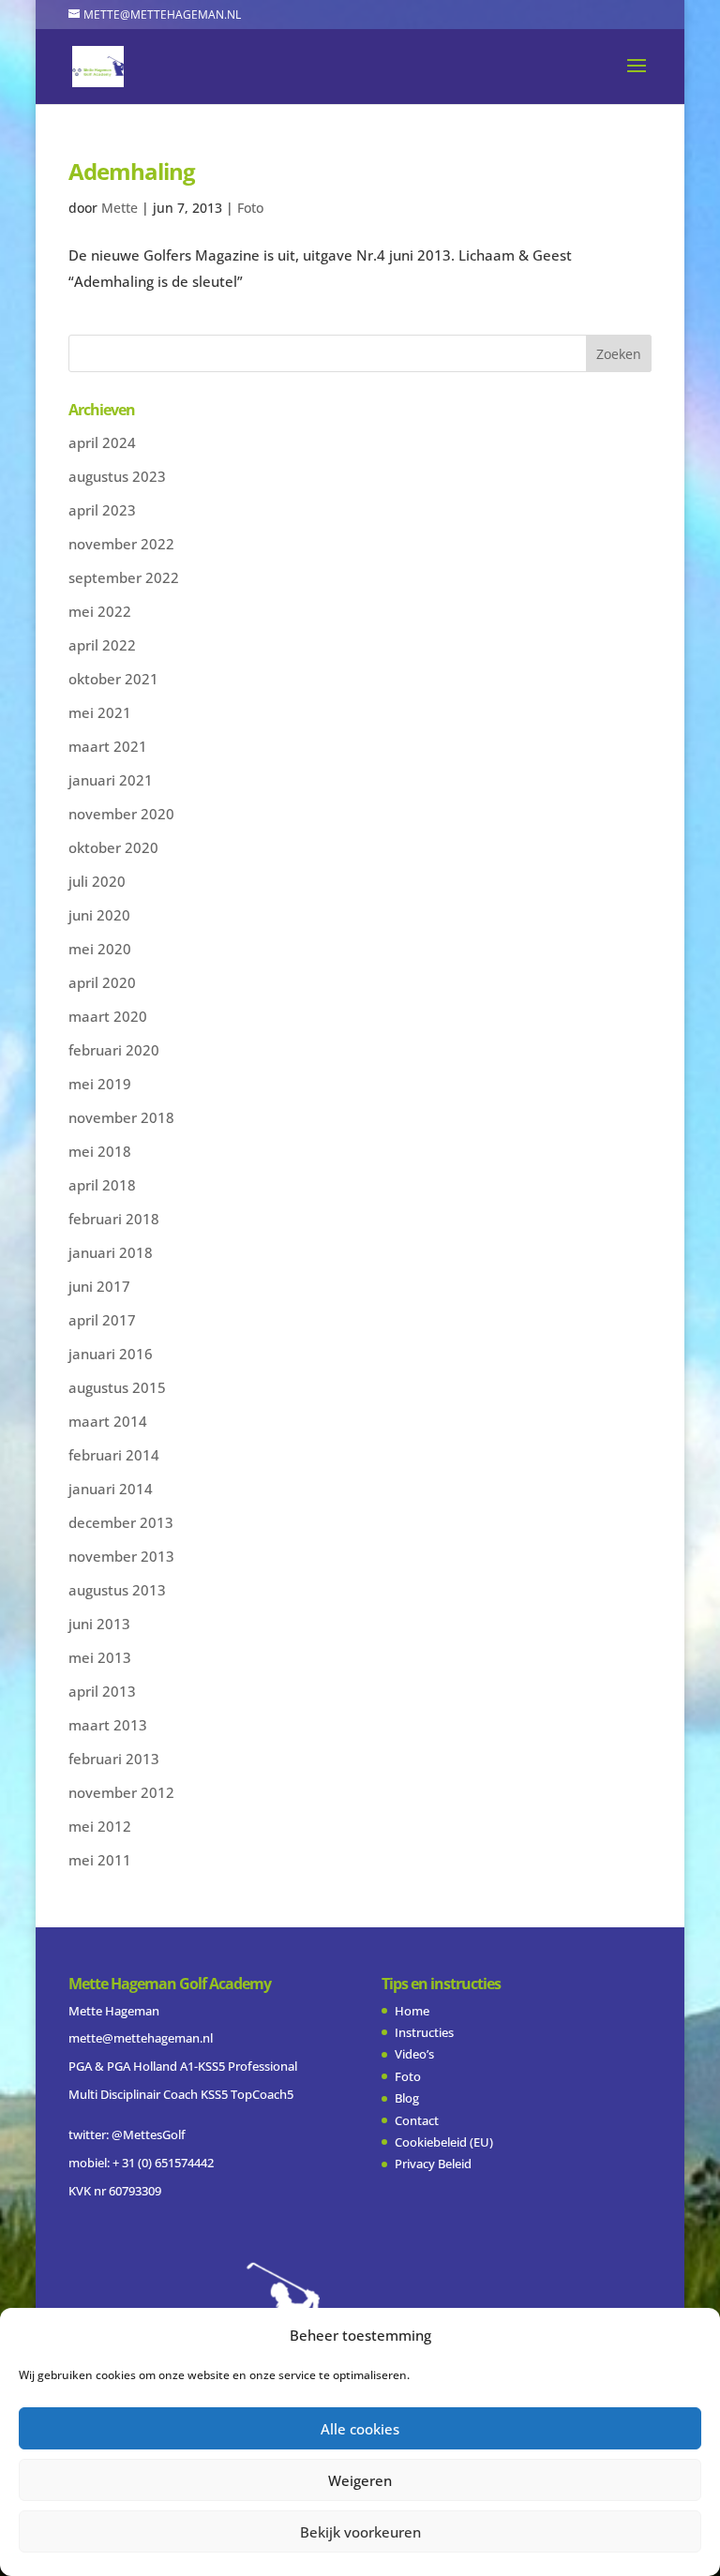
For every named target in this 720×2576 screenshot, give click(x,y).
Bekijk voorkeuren (360, 2532)
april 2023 (102, 510)
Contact (417, 2120)
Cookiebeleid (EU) (444, 2142)
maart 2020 (108, 1016)
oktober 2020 (113, 847)
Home (412, 2011)
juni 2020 (99, 915)
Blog (407, 2098)
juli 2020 (97, 881)
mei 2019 (100, 1084)
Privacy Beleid (433, 2164)
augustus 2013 (117, 1590)
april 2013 (102, 1691)
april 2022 (102, 645)
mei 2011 (100, 1860)
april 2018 (102, 1185)
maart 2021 (108, 746)
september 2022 (124, 577)
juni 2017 (99, 1286)
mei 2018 (100, 1151)
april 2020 (102, 982)
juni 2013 (99, 1624)
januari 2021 (111, 780)
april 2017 (102, 1320)
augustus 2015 (117, 1387)
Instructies (424, 2032)
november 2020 (121, 814)
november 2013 (121, 1556)
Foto (250, 208)
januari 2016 (111, 1354)
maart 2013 (108, 1725)
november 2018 (121, 1117)
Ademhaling (132, 171)
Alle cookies (360, 2429)
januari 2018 (111, 1252)
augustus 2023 (117, 476)
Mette (120, 208)
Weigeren (360, 2480)
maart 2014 (108, 1421)
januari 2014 (111, 1489)
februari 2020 (114, 1050)
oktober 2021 (113, 679)
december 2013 (121, 1522)
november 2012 (121, 1792)
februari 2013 (114, 1759)
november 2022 (121, 544)
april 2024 (102, 442)
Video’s (414, 2054)
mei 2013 (100, 1657)
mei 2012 (100, 1826)
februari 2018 (114, 1219)
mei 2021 (100, 712)
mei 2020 (100, 949)
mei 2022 (100, 611)
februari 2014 (114, 1455)
